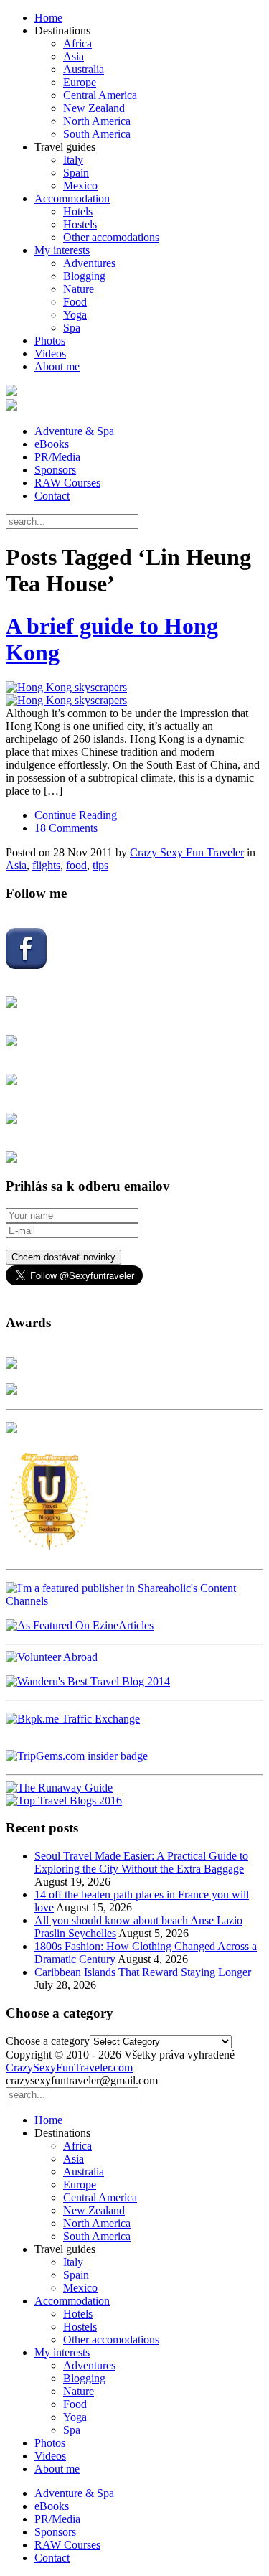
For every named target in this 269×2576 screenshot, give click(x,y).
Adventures (89, 263)
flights (46, 865)
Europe (80, 82)
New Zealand (94, 108)
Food (75, 302)
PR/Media (57, 457)
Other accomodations (111, 237)
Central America (100, 95)
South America (97, 134)
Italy (73, 160)
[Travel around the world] (73, 1719)
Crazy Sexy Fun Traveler (187, 852)
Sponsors (55, 470)
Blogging (84, 276)
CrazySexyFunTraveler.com (69, 2067)
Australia (84, 69)
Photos (50, 341)
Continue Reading (76, 815)
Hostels (80, 224)
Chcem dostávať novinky (63, 1257)
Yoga (75, 315)
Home (48, 18)
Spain (76, 173)
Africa (77, 43)
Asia (74, 56)
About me (57, 366)
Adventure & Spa (74, 431)
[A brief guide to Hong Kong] (134, 694)
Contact (52, 496)
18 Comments (66, 828)
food (76, 865)
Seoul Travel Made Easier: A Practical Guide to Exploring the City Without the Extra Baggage (141, 1862)
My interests (62, 250)
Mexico (80, 186)
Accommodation (72, 198)
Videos (50, 353)
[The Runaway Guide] (59, 1788)
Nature (79, 289)
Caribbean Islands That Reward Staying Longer (143, 1972)
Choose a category (48, 2041)
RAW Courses (67, 483)
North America (97, 121)
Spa (72, 328)
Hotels (78, 211)
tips (100, 865)
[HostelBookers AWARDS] (11, 1365)
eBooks (52, 444)
